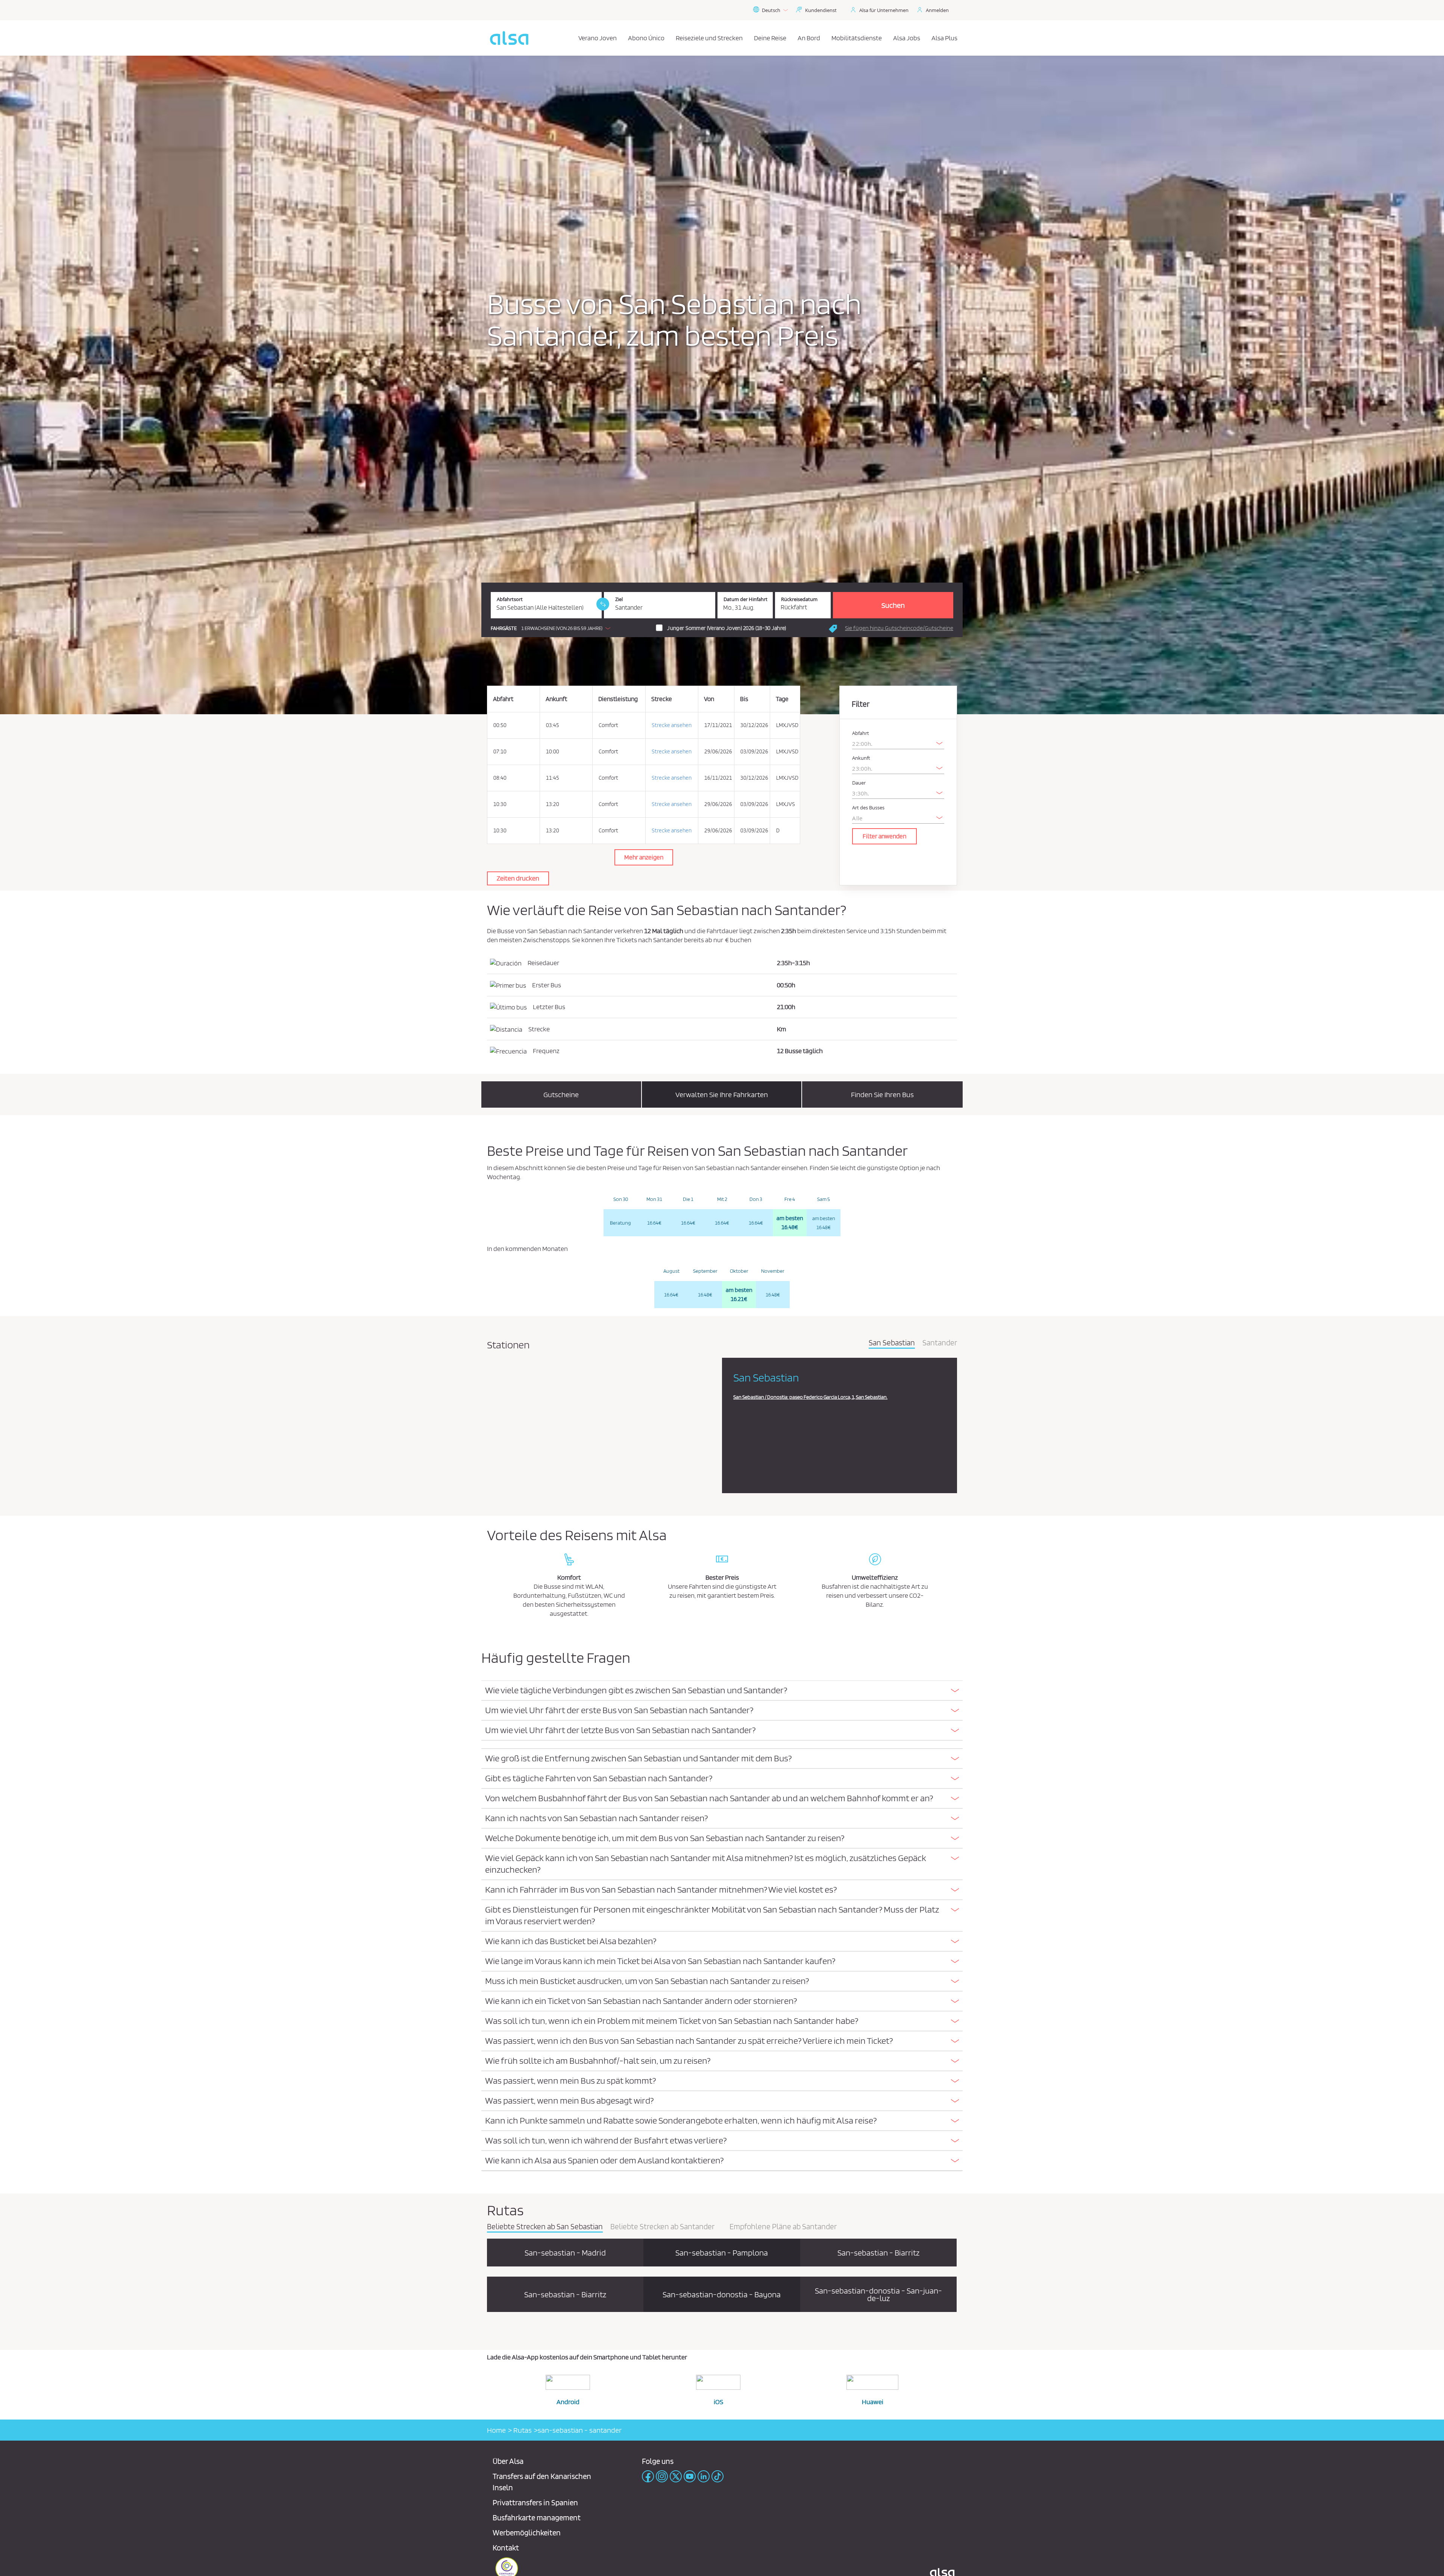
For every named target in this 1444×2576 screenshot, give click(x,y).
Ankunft (861, 758)
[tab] (722, 1691)
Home (496, 2430)
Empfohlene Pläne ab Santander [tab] (783, 2227)
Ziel (619, 599)
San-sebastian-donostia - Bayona (722, 2294)
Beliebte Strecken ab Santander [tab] (662, 2227)
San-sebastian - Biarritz (878, 2253)
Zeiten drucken (518, 878)
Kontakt (506, 2548)
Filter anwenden (884, 836)
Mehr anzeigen (644, 857)
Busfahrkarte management (537, 2518)
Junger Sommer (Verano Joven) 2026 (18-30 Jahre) (727, 628)
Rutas (522, 2430)
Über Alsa (508, 2461)
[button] (552, 628)
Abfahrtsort (510, 599)
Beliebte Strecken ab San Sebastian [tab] (545, 2227)
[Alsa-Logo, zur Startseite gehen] (509, 38)
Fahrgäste (504, 628)
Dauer (859, 783)
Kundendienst (821, 10)
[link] (603, 604)
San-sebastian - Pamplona (722, 2253)
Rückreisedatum (799, 599)
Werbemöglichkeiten (527, 2533)
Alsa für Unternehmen (884, 10)
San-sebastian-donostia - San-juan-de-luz (878, 2294)
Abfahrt (861, 733)
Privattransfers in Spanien (535, 2502)
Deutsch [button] (771, 10)
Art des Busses (868, 808)
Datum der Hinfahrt (746, 599)
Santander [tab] (940, 1343)
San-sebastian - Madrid (565, 2253)
